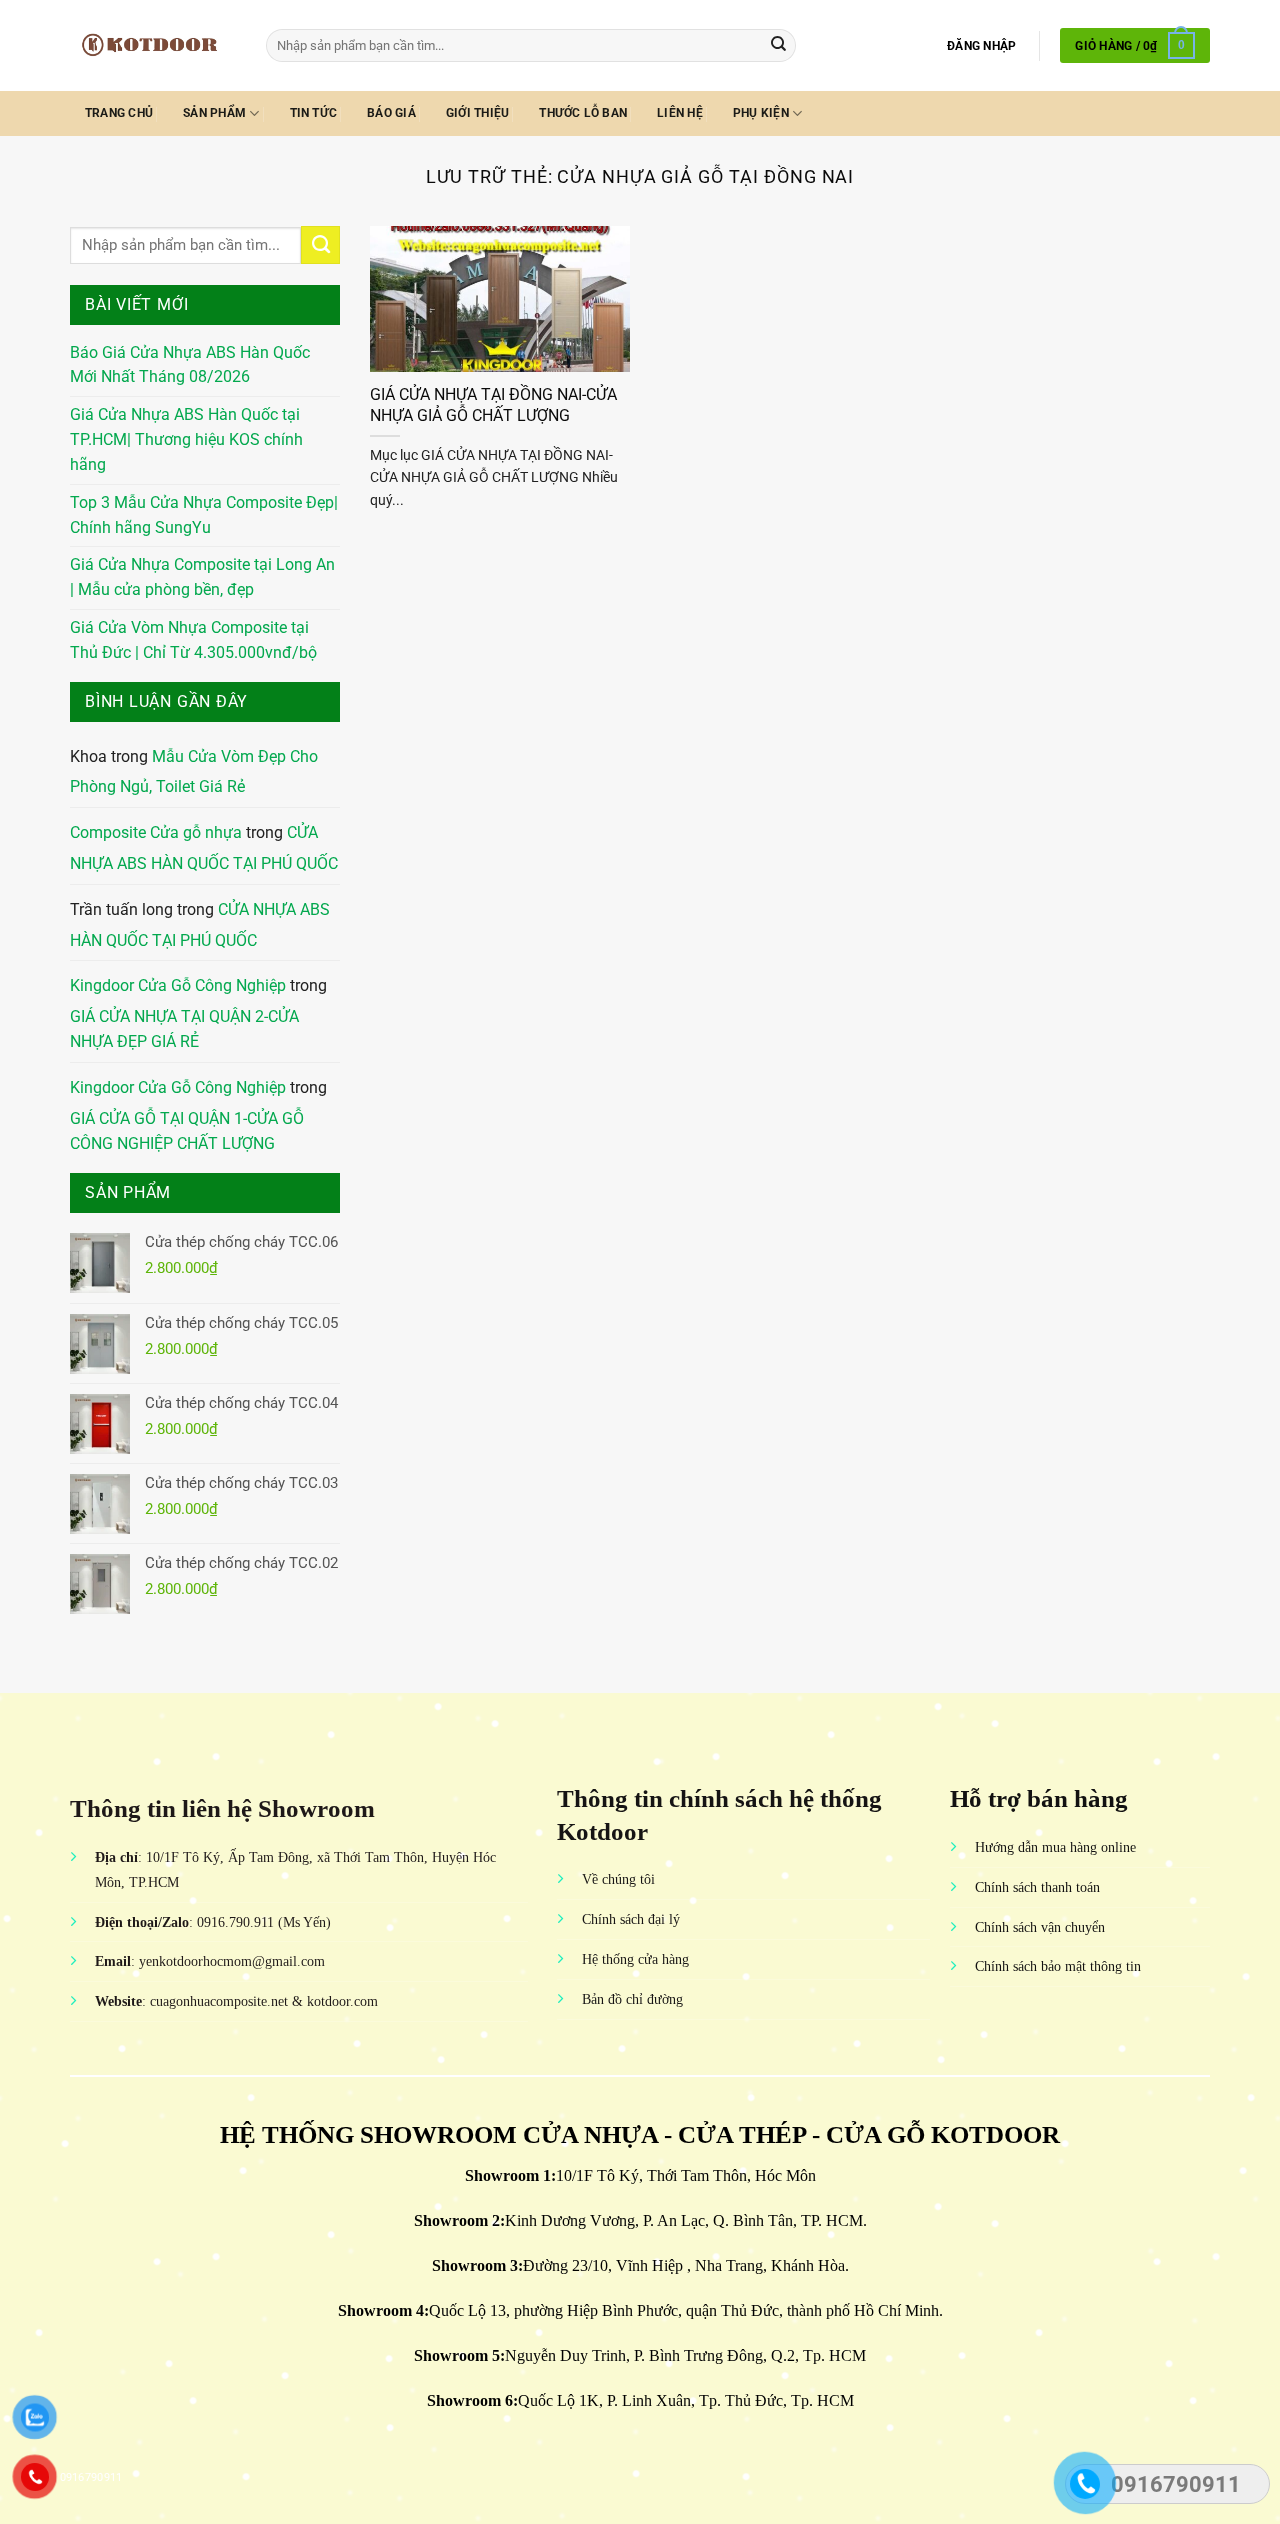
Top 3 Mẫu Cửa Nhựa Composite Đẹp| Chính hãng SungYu (204, 515)
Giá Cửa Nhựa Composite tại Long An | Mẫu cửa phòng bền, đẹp (202, 577)
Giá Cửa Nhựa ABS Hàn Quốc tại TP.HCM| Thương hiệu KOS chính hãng (186, 440)
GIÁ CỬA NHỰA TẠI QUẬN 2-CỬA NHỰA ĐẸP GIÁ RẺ (184, 1029)
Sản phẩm (214, 113)
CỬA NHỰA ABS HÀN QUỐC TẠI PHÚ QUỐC (204, 848)
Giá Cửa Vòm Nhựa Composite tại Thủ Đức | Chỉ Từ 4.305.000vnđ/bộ (193, 640)
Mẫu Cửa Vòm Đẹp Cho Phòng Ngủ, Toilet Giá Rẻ (194, 772)
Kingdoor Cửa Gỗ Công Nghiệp (178, 986)
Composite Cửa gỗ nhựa (156, 833)
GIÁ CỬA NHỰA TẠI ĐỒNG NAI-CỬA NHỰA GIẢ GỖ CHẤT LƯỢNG (493, 405)
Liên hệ (680, 113)
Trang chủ (119, 113)
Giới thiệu (477, 113)
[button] (981, 46)
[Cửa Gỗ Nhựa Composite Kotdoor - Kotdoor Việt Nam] (153, 45)
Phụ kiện (761, 113)
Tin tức (314, 113)
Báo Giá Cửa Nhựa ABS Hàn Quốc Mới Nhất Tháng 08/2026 (190, 365)
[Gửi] (778, 45)
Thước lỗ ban (583, 113)
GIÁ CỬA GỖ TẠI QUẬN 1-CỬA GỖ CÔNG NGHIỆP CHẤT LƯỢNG (187, 1131)
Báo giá (391, 113)
